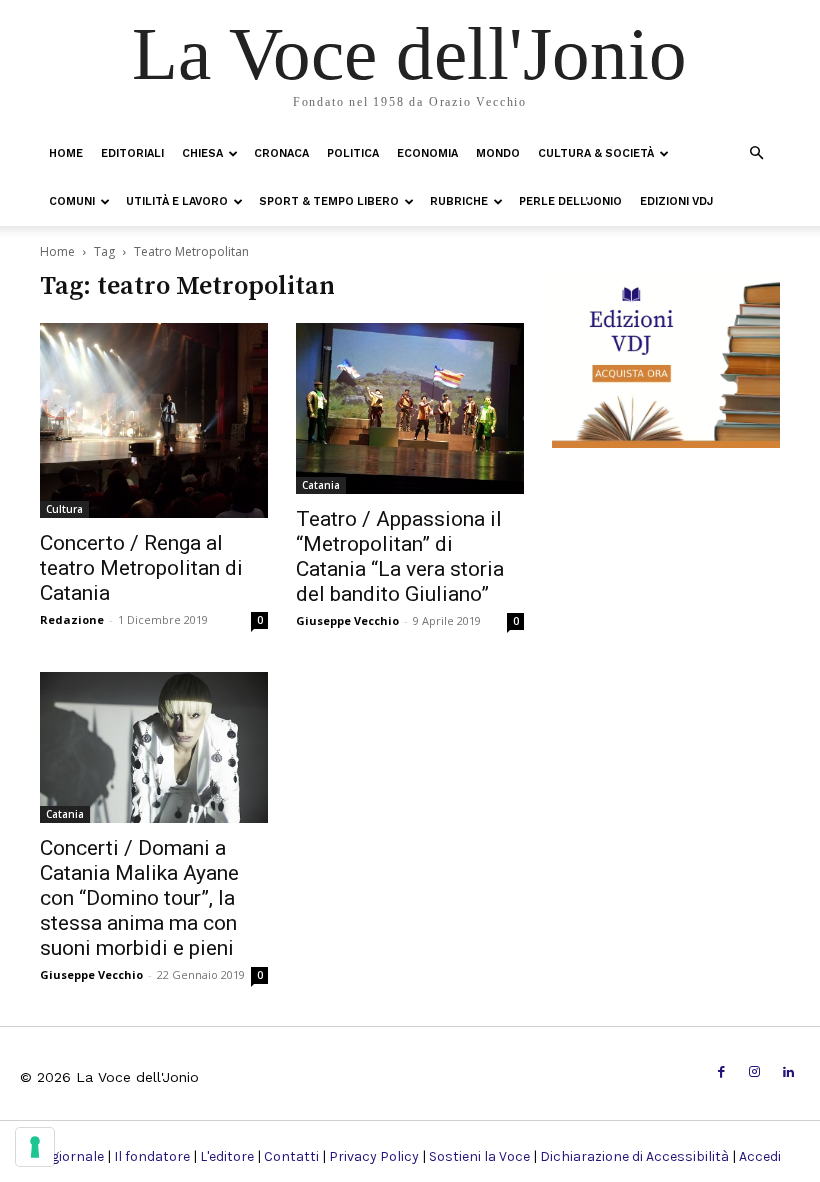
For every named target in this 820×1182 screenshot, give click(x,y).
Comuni (72, 201)
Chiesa (202, 153)
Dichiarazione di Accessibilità (634, 1156)
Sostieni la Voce (479, 1156)
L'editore (227, 1156)
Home (66, 153)
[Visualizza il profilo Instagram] (754, 1072)
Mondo (498, 153)
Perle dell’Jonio (570, 201)
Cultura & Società (596, 153)
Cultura (64, 509)
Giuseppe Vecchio (347, 620)
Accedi (760, 1156)
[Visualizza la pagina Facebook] (721, 1072)
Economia (427, 153)
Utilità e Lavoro (177, 201)
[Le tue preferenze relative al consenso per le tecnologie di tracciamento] (35, 1147)
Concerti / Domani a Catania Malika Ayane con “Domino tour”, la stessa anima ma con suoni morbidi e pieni (139, 898)
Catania (321, 485)
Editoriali (132, 153)
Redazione (72, 619)
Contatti (291, 1156)
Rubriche (459, 201)
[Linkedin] (788, 1072)
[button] (756, 152)
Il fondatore (152, 1156)
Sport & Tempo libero (329, 201)
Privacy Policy (374, 1156)
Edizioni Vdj (676, 201)
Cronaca (281, 153)
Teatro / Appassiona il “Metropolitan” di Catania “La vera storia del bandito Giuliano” (400, 556)
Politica (353, 153)
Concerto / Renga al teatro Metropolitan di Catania (141, 568)
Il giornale (72, 1156)
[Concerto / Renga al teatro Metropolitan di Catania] (154, 420)
